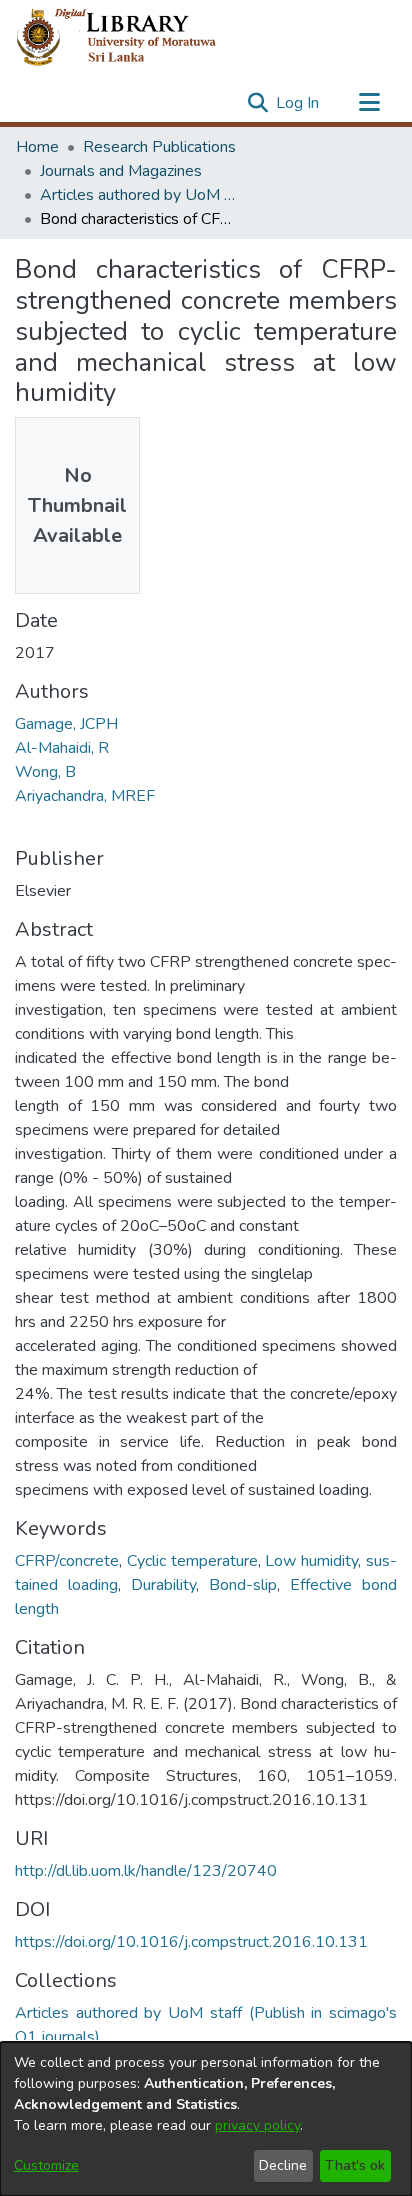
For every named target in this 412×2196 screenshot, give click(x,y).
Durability (163, 1585)
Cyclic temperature (192, 1561)
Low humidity (311, 1561)
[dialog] (206, 2119)
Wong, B (45, 772)
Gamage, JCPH (66, 724)
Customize (46, 2165)
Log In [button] (298, 103)
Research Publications (159, 147)
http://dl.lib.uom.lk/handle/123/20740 (146, 1871)
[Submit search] (257, 103)
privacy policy (257, 2125)
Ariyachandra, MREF (85, 796)
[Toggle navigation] (369, 103)
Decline (283, 2165)
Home (37, 147)
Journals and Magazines (121, 171)
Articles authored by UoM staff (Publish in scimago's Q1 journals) (140, 195)
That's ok (355, 2165)
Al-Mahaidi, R (62, 748)
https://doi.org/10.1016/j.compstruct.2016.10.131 (191, 1942)
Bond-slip (243, 1585)
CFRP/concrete (67, 1561)
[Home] (132, 38)
